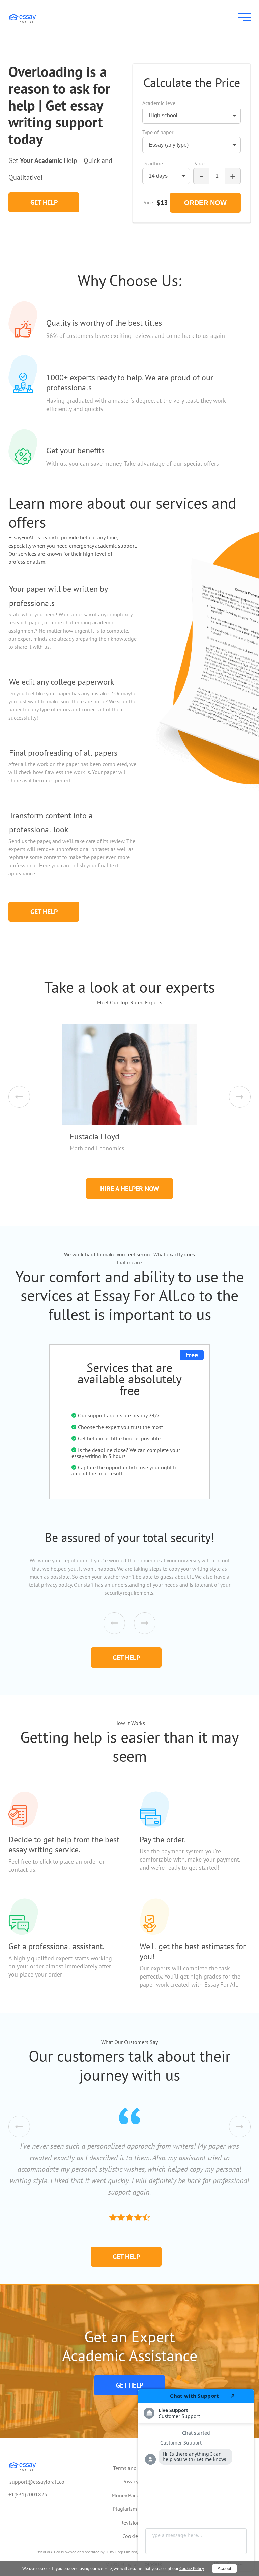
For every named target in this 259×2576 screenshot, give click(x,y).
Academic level (160, 103)
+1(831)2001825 (28, 2494)
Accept (224, 2568)
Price (148, 202)
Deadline (153, 163)
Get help (44, 202)
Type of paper (158, 132)
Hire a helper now (129, 1189)
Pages (200, 163)
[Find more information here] (196, 2480)
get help (130, 2385)
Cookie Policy (192, 2568)
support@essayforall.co (37, 2482)
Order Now (205, 203)
